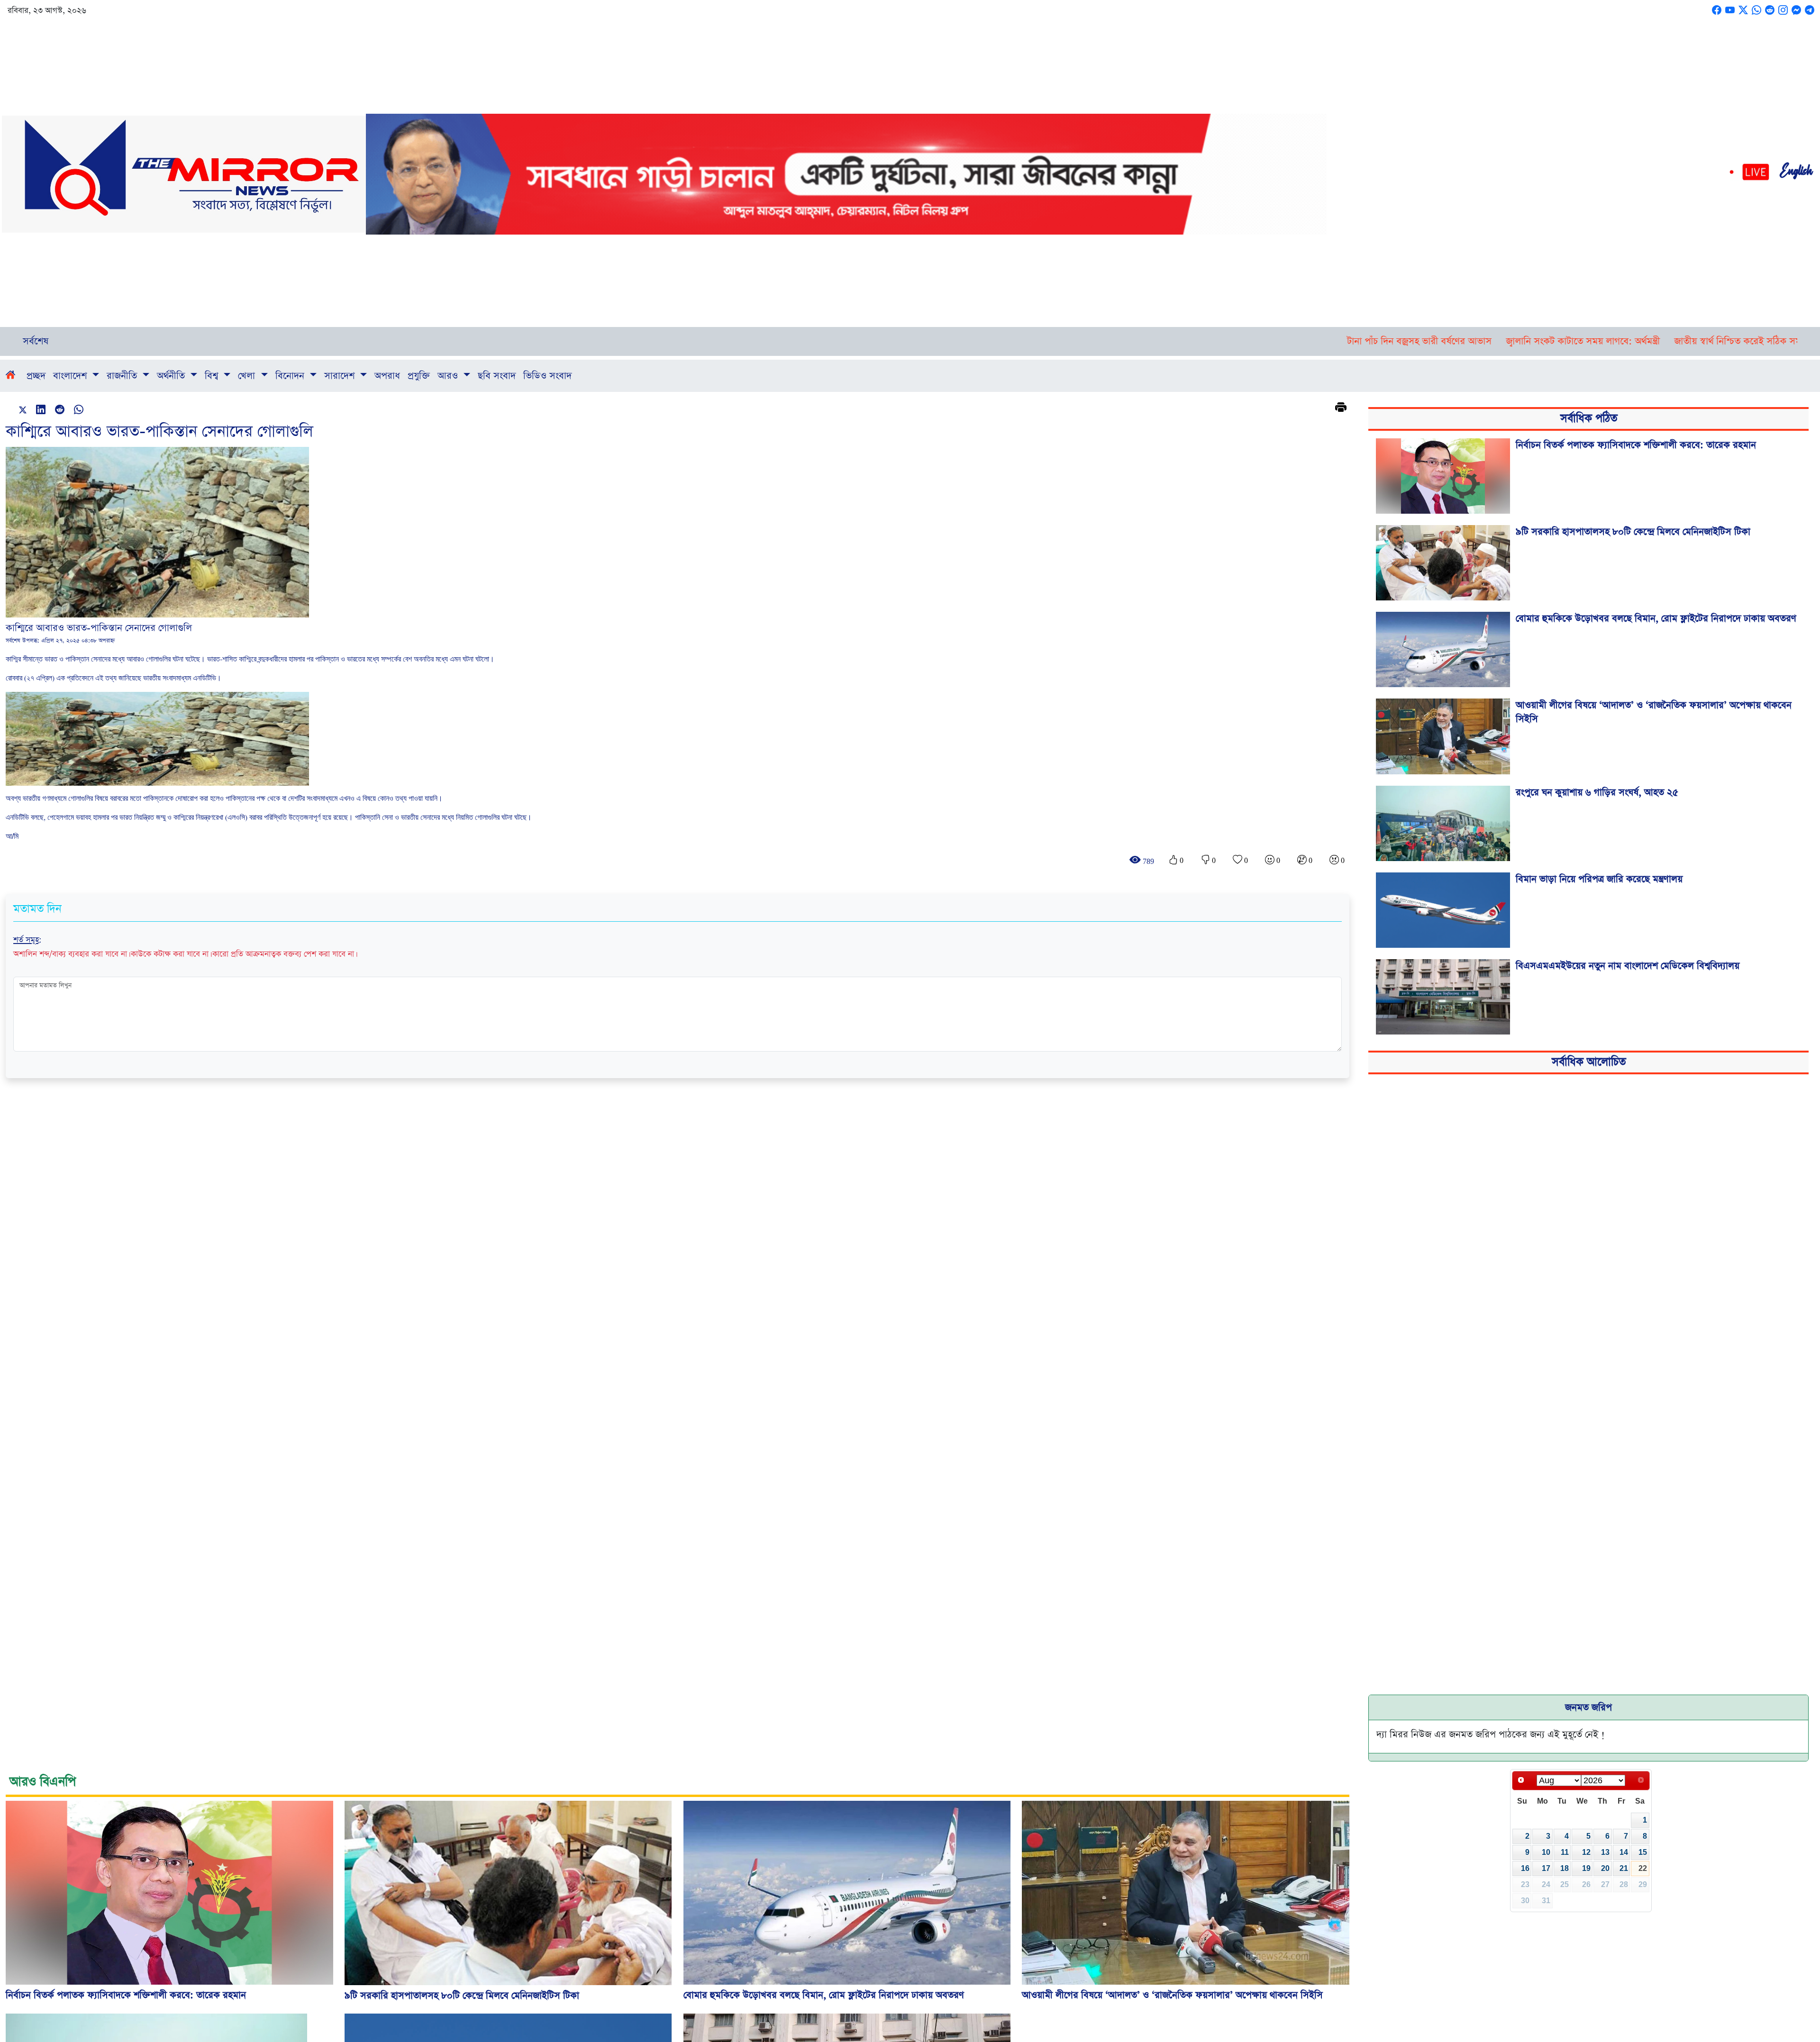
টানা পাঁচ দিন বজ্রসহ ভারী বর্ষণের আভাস (1197, 341)
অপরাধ (387, 376)
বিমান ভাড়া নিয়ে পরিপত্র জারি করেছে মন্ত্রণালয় (1599, 879)
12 (1586, 1852)
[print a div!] (1341, 408)
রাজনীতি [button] (123, 376)
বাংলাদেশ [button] (71, 376)
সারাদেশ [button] (341, 376)
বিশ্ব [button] (213, 376)
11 (1565, 1852)
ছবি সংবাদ (497, 376)
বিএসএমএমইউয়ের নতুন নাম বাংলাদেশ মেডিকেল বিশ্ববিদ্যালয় (1628, 966)
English (1796, 174)
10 (1546, 1852)
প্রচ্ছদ (36, 376)
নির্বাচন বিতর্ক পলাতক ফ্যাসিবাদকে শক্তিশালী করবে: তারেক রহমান (1636, 445)
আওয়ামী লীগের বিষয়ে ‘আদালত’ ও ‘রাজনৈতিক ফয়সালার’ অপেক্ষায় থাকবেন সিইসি (1654, 712)
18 (1565, 1868)
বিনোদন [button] (291, 376)
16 (1525, 1868)
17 (1546, 1868)
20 (1605, 1868)
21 (1624, 1868)
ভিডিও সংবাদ (547, 376)
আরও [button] (449, 376)
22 (1643, 1868)
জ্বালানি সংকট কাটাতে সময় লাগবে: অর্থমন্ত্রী (1361, 341)
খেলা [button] (248, 376)
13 (1605, 1852)
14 (1624, 1852)
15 (1643, 1852)
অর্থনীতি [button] (172, 376)
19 (1586, 1868)
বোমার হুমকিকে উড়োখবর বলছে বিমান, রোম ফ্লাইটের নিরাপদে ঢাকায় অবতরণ (1656, 618)
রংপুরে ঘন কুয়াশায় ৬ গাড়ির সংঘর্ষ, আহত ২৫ (1597, 792)
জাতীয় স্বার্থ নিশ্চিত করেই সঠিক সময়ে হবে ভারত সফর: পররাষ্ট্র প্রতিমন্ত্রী (1581, 341)
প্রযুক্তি (419, 376)
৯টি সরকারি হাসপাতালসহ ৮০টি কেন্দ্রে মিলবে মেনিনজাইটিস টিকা (1633, 532)
